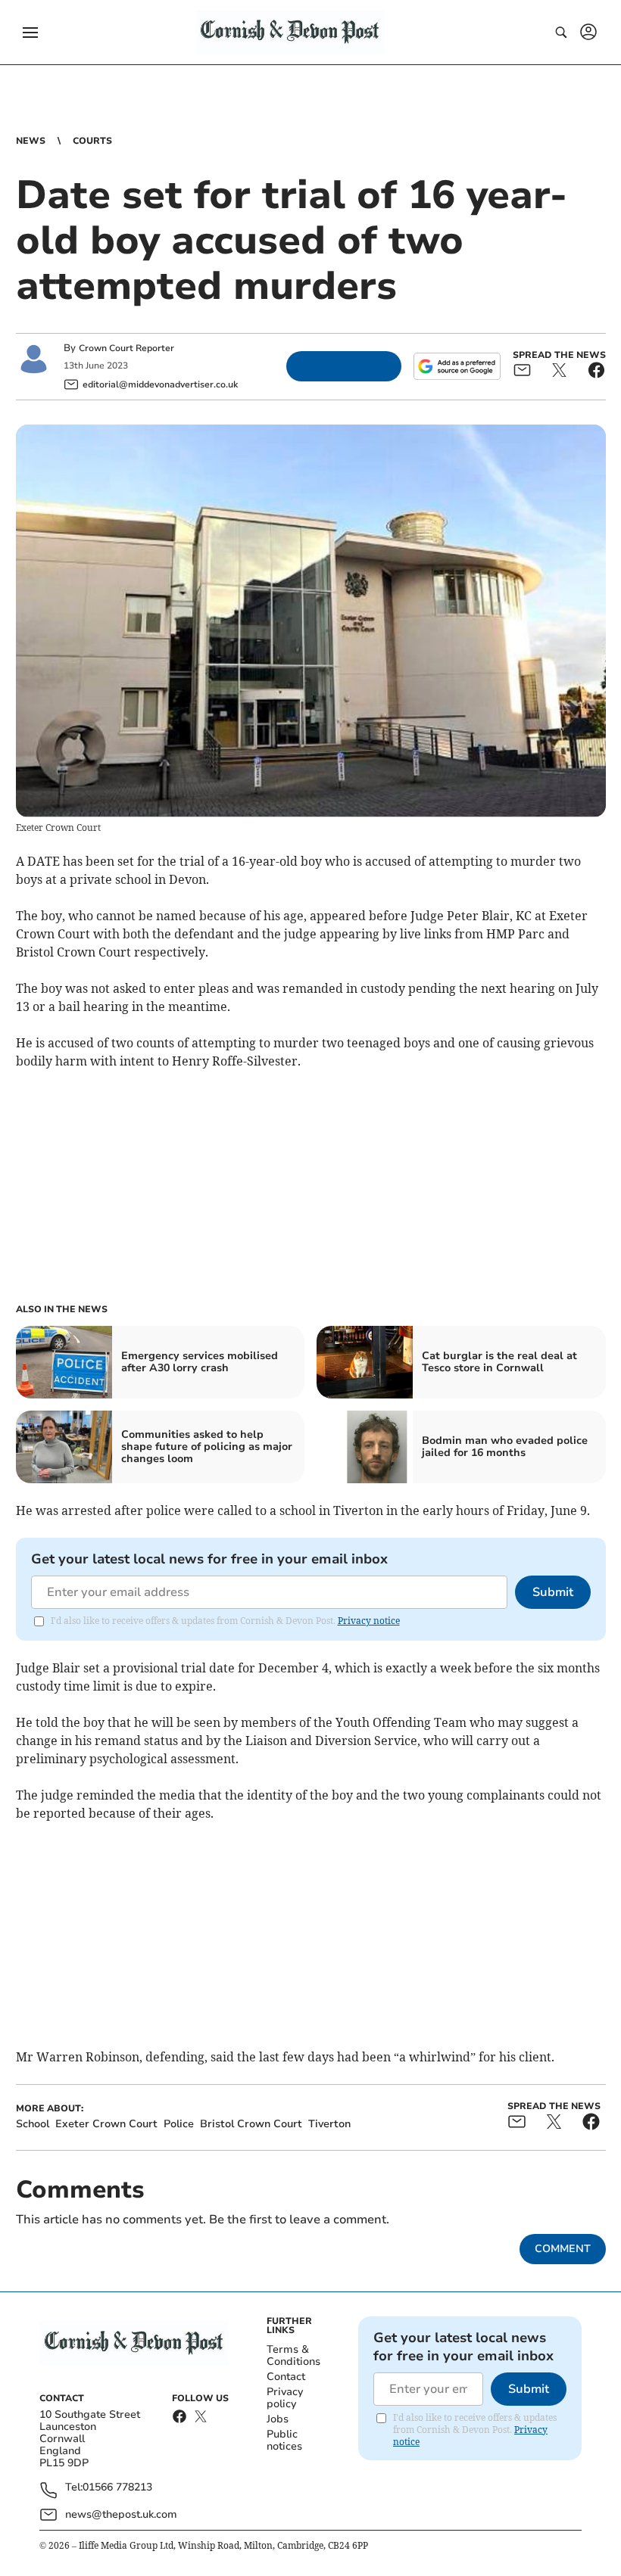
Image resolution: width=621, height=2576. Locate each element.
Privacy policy (285, 2398)
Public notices (284, 2440)
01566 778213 (117, 2488)
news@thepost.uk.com (121, 2514)
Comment (563, 2249)
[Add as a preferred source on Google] (457, 366)
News (31, 141)
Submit (553, 1592)
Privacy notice (369, 1621)
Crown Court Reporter (126, 348)
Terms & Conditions (293, 2355)
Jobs (278, 2419)
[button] (30, 33)
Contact (286, 2377)
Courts (92, 141)
